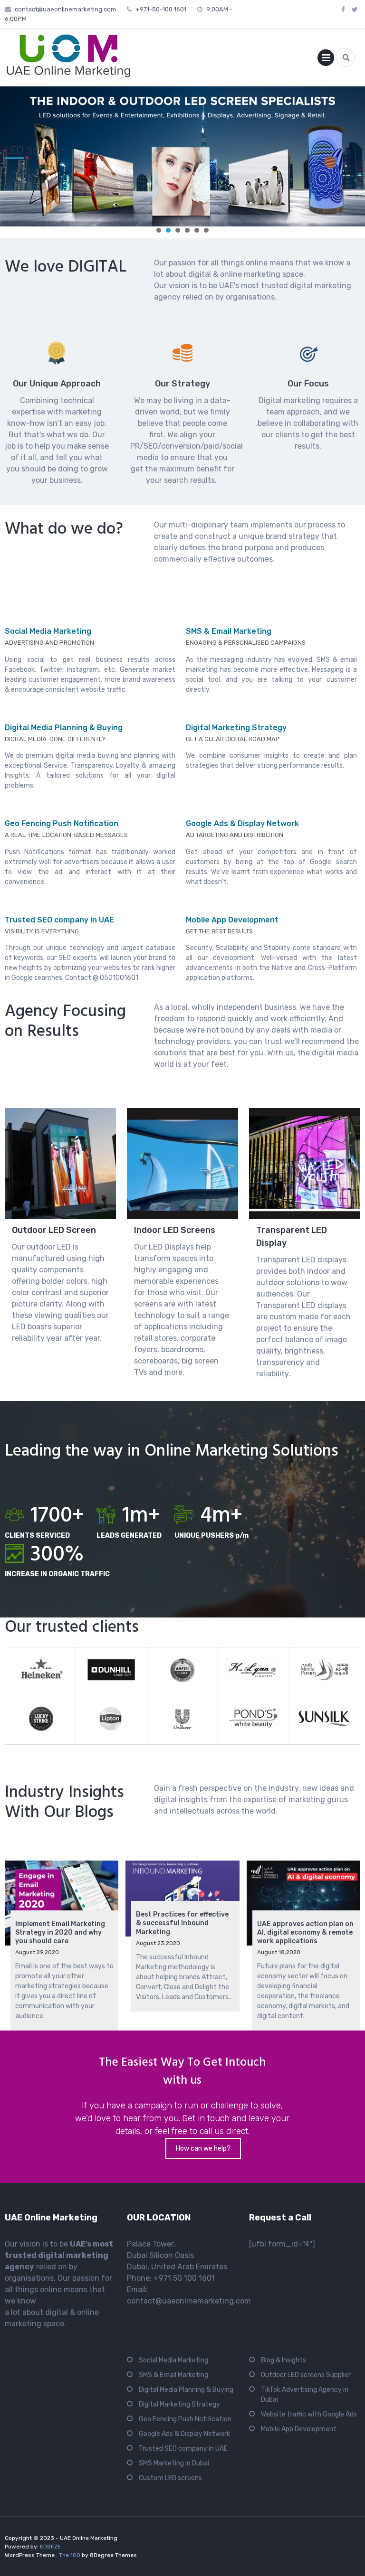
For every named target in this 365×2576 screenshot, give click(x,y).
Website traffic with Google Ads (309, 2414)
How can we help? (203, 2148)
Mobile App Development (232, 920)
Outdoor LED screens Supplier (306, 2375)
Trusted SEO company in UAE (59, 920)
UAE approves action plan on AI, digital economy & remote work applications (305, 1932)
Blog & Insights (283, 2360)
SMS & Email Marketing (229, 631)
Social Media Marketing (48, 631)
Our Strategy (182, 384)
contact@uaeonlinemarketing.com (65, 9)
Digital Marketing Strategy (236, 728)
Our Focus (308, 384)
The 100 (70, 2555)
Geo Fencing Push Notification (62, 823)
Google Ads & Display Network (242, 823)
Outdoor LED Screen (54, 1230)
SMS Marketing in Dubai (174, 2463)
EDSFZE (50, 2547)
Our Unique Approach (57, 384)
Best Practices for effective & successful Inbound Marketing (182, 1923)
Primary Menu (326, 60)
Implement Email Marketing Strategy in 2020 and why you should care (60, 1932)
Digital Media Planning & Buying (64, 728)
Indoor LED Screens (175, 1230)
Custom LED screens (170, 2478)
